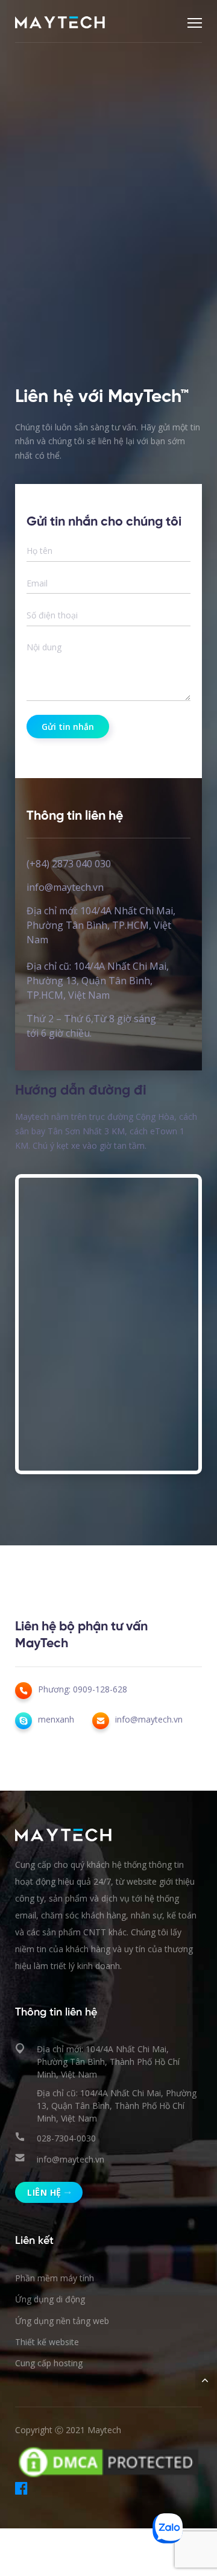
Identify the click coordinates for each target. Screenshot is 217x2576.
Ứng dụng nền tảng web (62, 2321)
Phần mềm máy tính (55, 2278)
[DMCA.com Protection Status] (108, 2461)
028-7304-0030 (66, 2138)
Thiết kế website (47, 2342)
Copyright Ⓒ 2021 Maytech (68, 2430)
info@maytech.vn (71, 2159)
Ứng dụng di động (50, 2299)
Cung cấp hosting (49, 2363)
